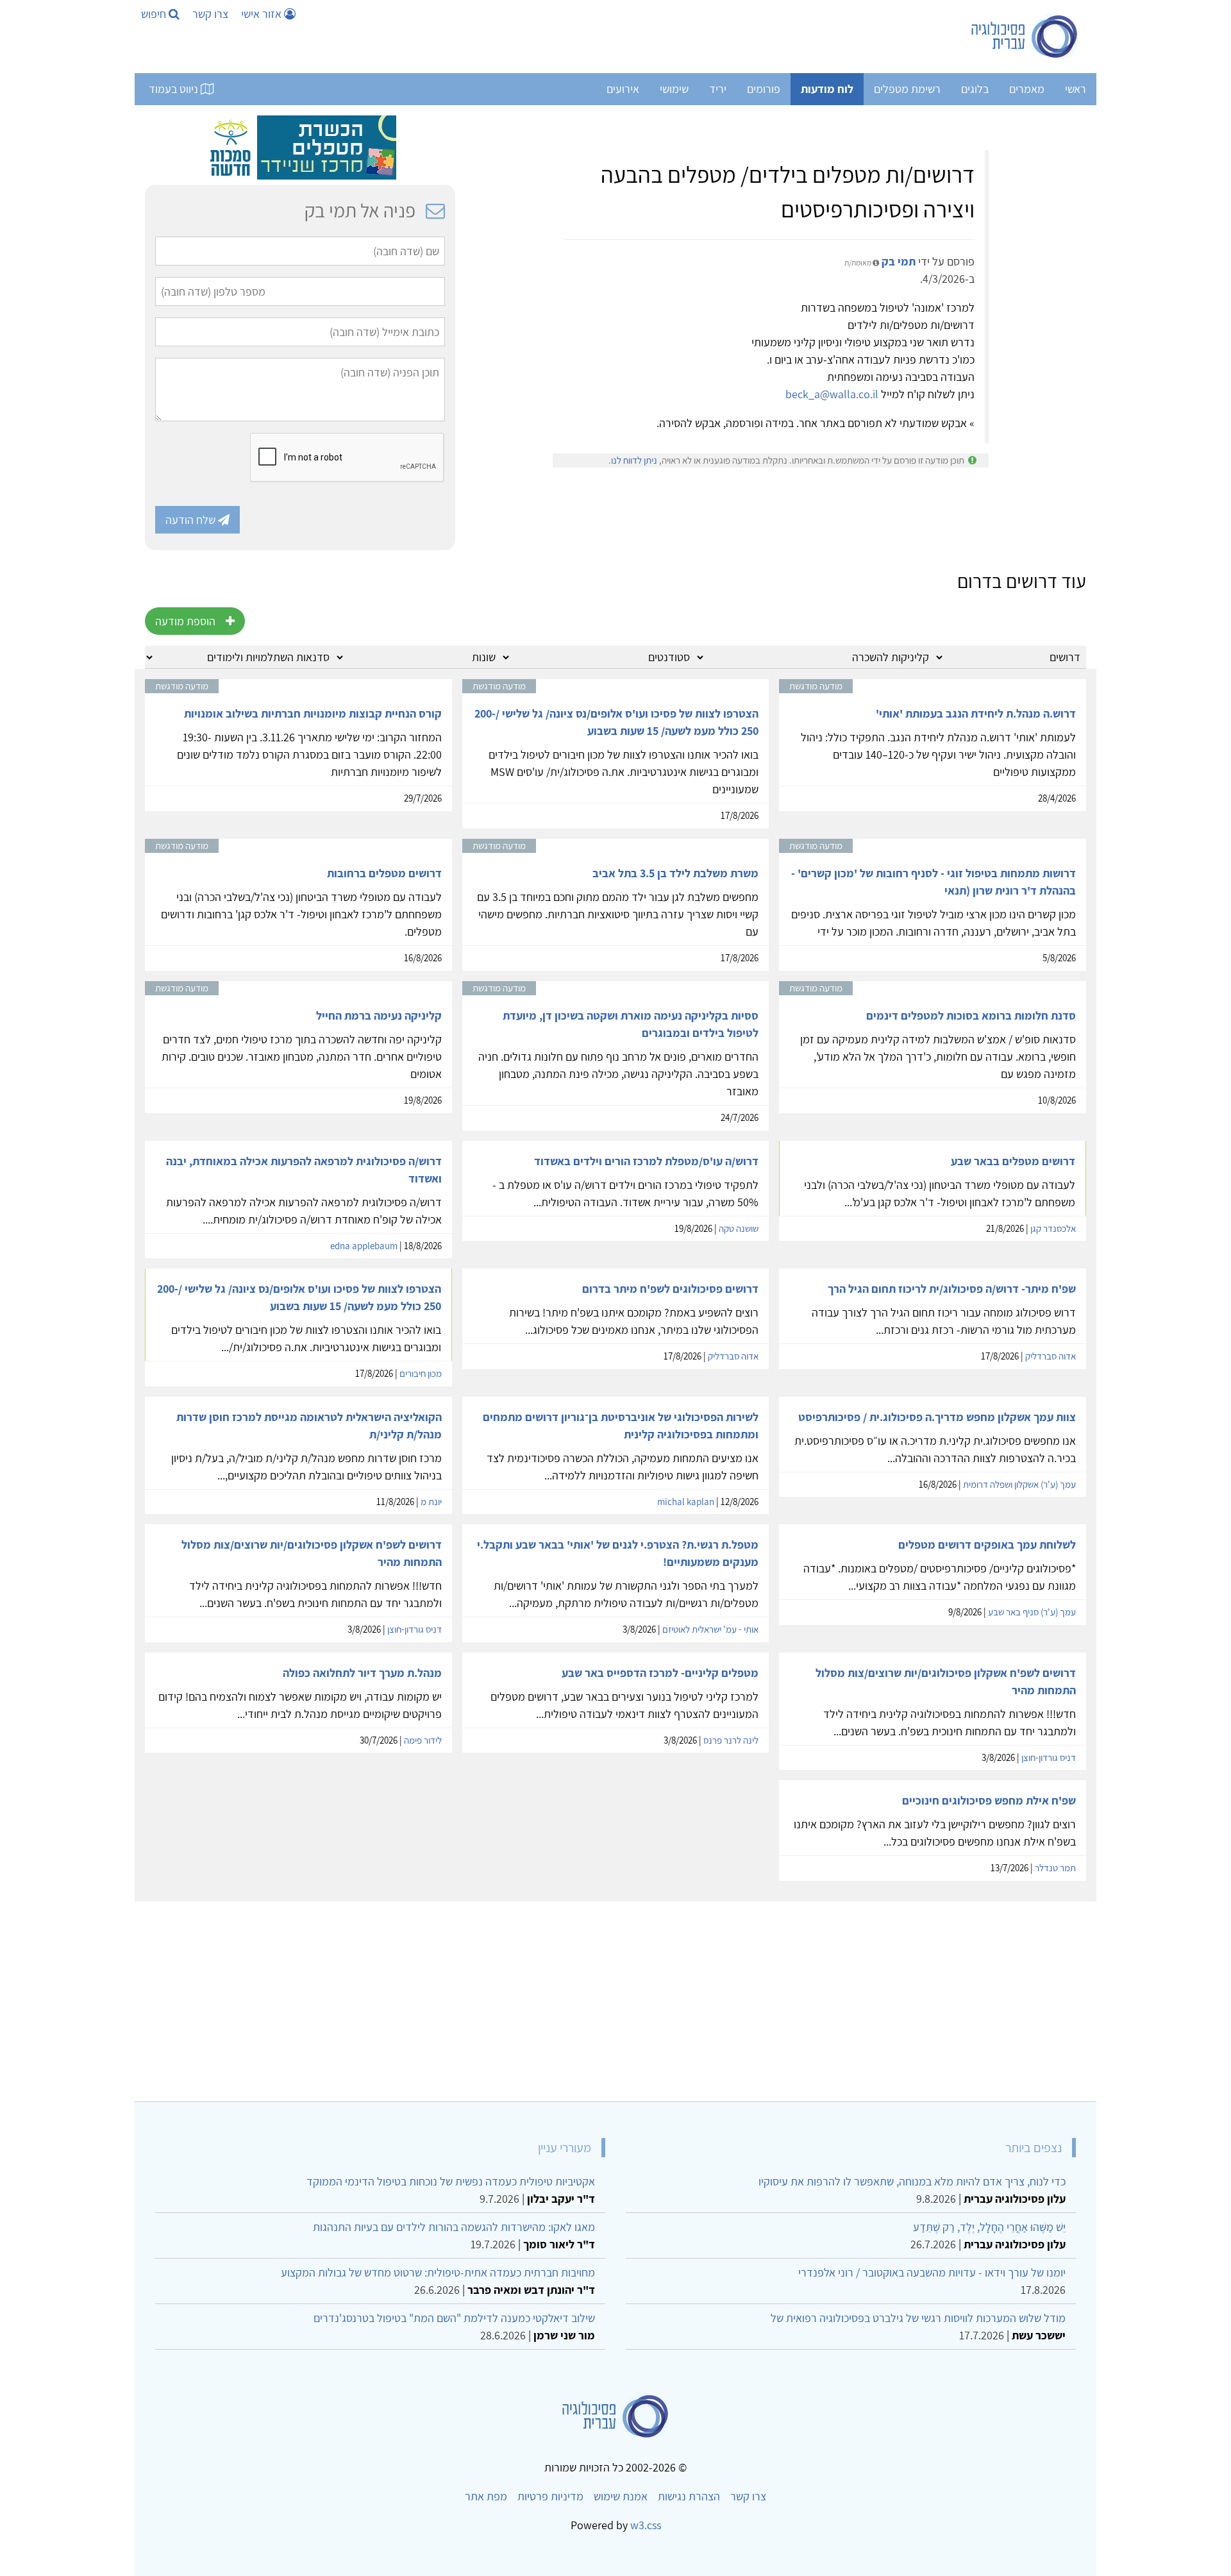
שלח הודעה (192, 520)
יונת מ (431, 1502)
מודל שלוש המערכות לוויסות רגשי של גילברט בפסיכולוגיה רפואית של (918, 2318)
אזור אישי (263, 14)
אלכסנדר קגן (1053, 1228)
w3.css (646, 2525)
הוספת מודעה (185, 621)
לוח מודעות (827, 89)
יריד (718, 89)
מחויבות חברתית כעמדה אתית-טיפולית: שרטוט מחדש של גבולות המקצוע (438, 2272)
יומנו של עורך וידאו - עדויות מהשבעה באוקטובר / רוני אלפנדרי (932, 2272)
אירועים (623, 89)
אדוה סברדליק (1051, 1356)
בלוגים (975, 89)
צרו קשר (210, 14)
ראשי (1076, 89)
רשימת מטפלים (907, 89)
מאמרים (1027, 89)
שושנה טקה (739, 1228)
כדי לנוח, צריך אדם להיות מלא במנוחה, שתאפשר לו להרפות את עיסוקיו (912, 2181)
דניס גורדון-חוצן (415, 1629)
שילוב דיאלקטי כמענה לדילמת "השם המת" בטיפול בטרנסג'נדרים (454, 2318)
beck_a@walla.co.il (832, 394)
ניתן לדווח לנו (634, 460)
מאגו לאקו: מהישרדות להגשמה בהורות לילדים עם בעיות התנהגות (454, 2227)
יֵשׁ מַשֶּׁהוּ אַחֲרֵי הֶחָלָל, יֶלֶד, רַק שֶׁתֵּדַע (989, 2227)
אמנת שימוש (621, 2496)
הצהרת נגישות (689, 2496)
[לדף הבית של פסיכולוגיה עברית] (1025, 37)
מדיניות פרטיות (550, 2496)
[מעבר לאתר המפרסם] (300, 147)
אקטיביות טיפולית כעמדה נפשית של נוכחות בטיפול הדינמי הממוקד (451, 2181)
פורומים (764, 89)
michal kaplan (686, 1502)
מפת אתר (486, 2496)
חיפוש (155, 14)
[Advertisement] (701, 1996)
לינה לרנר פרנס (731, 1740)
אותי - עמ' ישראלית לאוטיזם (710, 1629)
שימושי (674, 89)
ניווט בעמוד (175, 89)
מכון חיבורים (421, 1373)
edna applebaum (364, 1246)
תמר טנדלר (1055, 1868)
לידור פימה (423, 1740)
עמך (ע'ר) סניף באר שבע (1032, 1612)
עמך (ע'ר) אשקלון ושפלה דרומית (1019, 1484)
